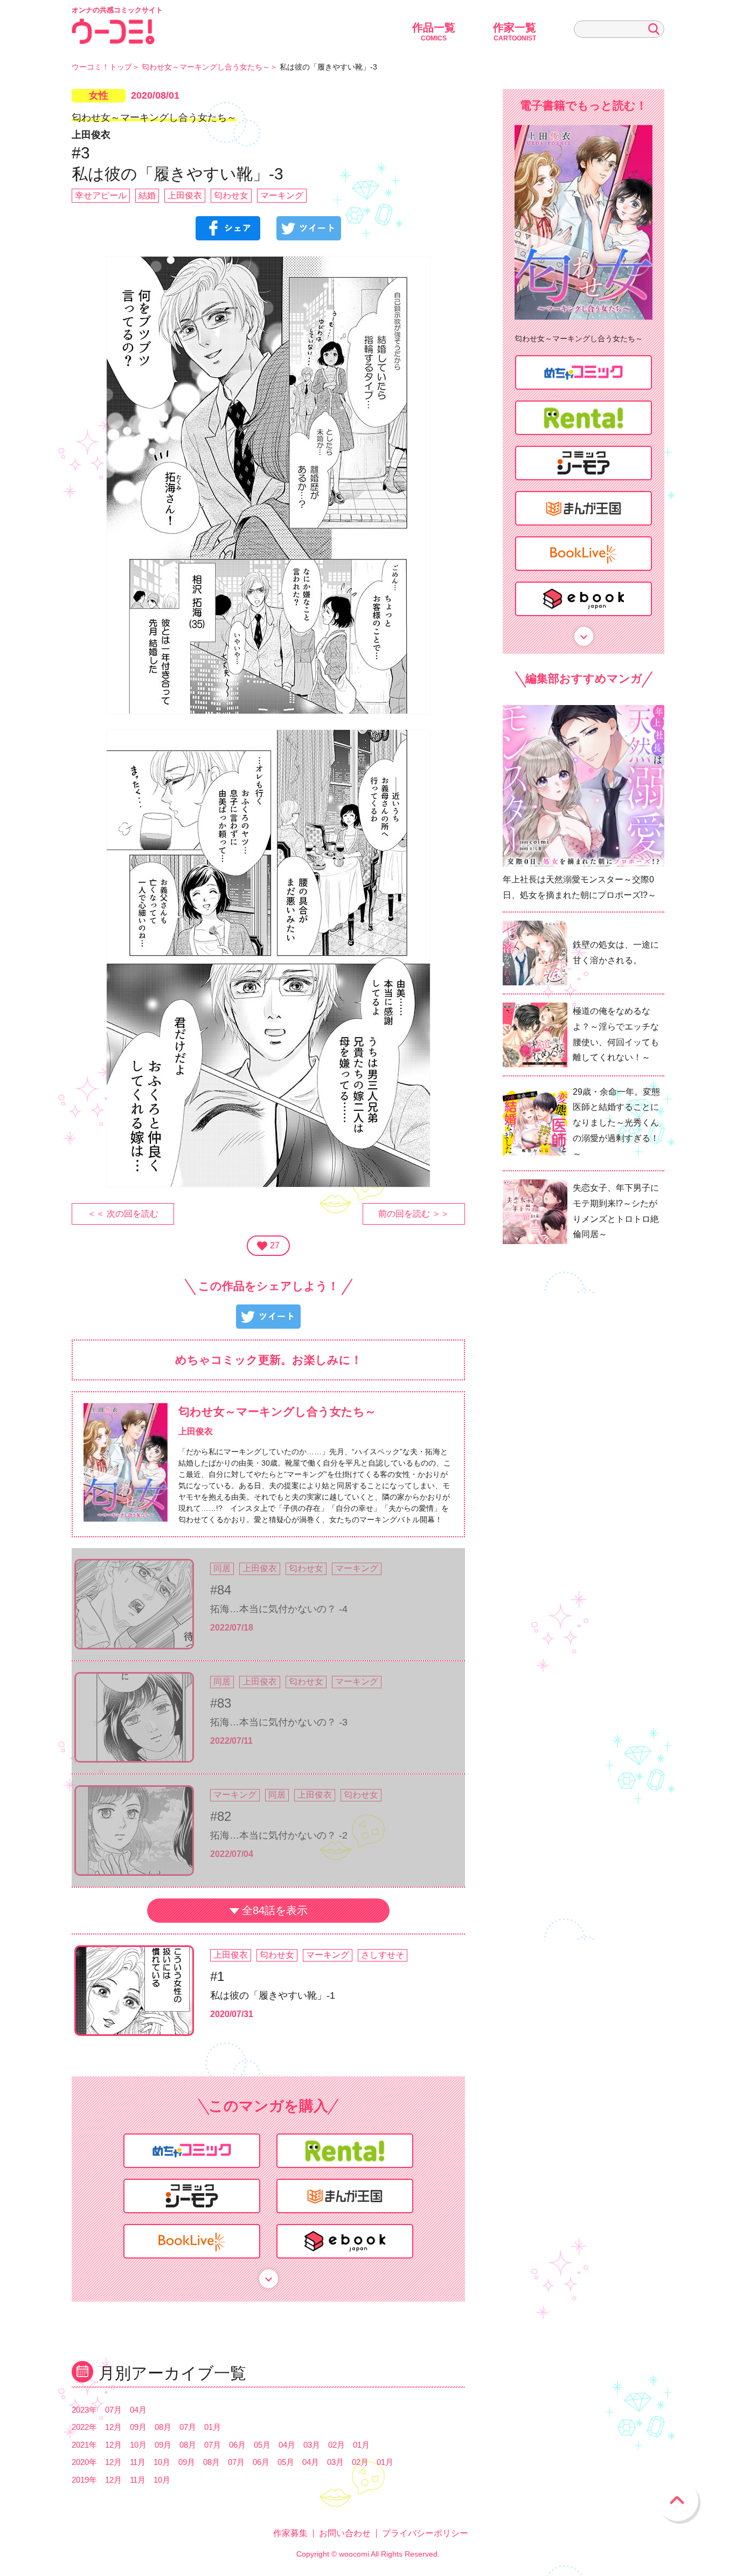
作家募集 (290, 2533)
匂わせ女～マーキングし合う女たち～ (206, 67)
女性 (99, 95)
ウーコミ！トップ (102, 67)
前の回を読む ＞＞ (414, 1214)
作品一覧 (434, 32)
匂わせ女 (231, 195)
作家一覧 (515, 32)
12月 (113, 2427)
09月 (138, 2427)
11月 (138, 2462)
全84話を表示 (275, 1910)
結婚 (147, 195)
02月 (336, 2445)
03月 (312, 2445)
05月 (262, 2445)
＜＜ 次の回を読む (123, 1214)
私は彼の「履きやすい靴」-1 (273, 1995)
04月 (138, 2410)
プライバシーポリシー (425, 2533)
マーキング (282, 195)
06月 (237, 2445)
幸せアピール (101, 195)
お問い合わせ (345, 2533)
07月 (113, 2410)
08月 (163, 2427)
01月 (213, 2427)
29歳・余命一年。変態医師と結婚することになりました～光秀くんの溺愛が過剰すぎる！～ (616, 1123)
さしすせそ (383, 1955)
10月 (138, 2445)
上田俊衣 (185, 195)
